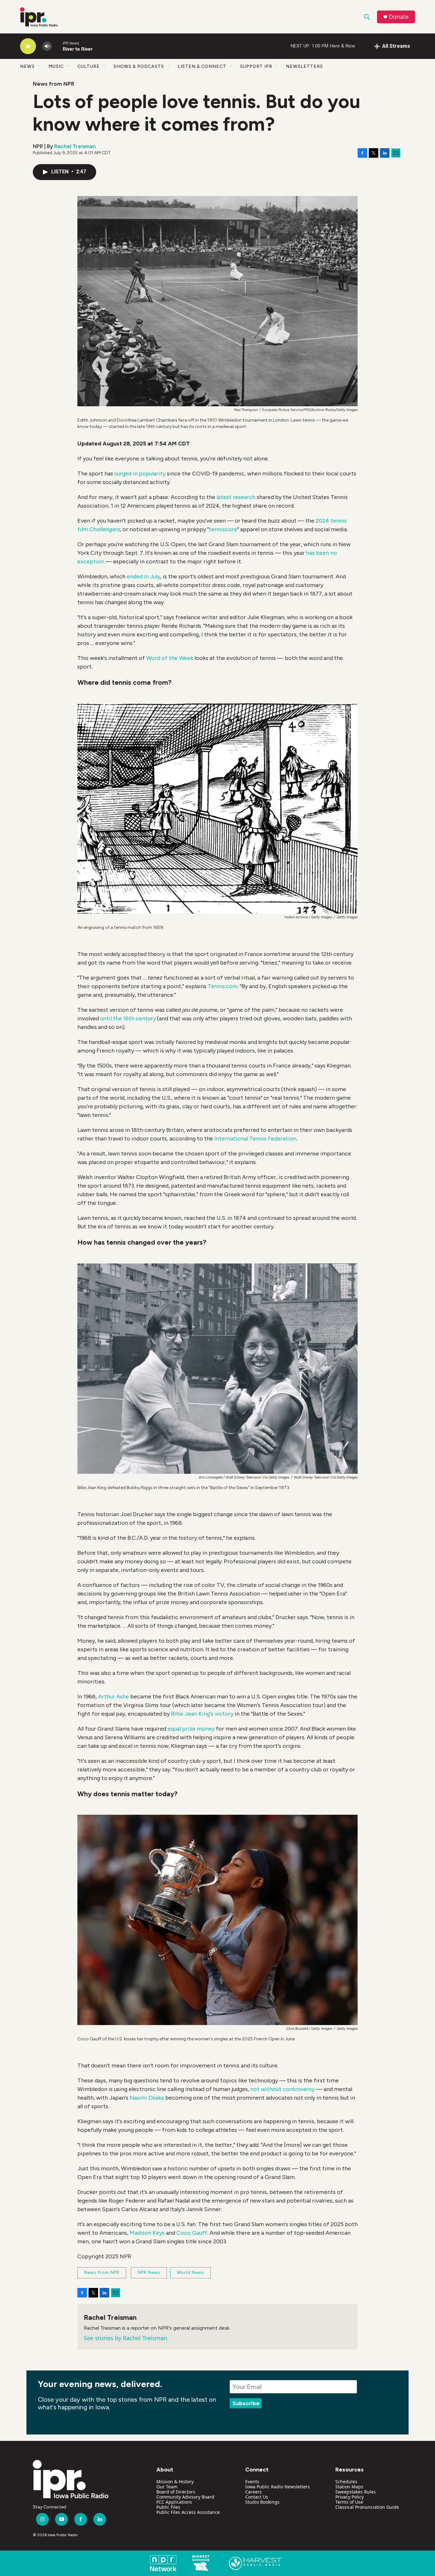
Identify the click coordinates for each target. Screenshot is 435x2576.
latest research (236, 497)
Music (56, 66)
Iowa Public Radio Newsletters (278, 2487)
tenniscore (223, 529)
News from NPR (53, 84)
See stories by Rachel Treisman (125, 2338)
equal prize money (191, 1729)
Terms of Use (349, 2502)
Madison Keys (147, 2233)
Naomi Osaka (147, 2098)
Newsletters (304, 66)
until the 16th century (128, 1018)
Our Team (167, 2487)
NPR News (149, 2272)
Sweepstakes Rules (356, 2492)
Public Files (168, 2507)
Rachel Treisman (75, 146)
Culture (89, 66)
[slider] (57, 46)
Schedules (346, 2482)
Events (252, 2482)
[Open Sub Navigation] (39, 66)
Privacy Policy (349, 2497)
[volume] (47, 46)
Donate (399, 17)
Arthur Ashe (114, 1697)
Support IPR (256, 66)
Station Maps (349, 2487)
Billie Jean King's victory (202, 1714)
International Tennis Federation (255, 1139)
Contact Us (257, 2497)
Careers (253, 2492)
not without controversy (282, 2089)
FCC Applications (174, 2502)
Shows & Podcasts (139, 66)
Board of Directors (176, 2492)
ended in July (143, 576)
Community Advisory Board (185, 2497)
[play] (28, 46)
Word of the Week (170, 658)
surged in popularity (140, 474)
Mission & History (175, 2482)
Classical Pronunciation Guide (367, 2507)
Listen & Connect (202, 66)
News (27, 66)
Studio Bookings (262, 2502)
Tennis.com (223, 986)
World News (190, 2272)
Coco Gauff (192, 2233)
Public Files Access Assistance (188, 2512)
